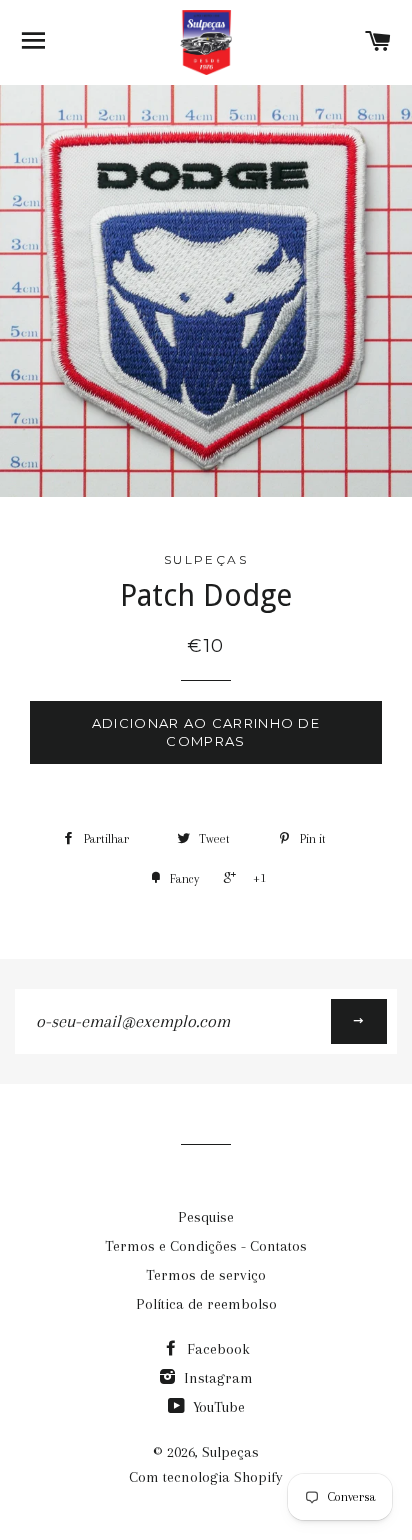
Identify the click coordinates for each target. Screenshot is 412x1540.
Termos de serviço (206, 1275)
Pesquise (206, 1217)
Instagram (216, 1378)
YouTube (217, 1407)
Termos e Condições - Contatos (206, 1246)
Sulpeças (230, 1452)
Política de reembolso (206, 1304)
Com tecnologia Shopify (206, 1477)
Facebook (216, 1349)
